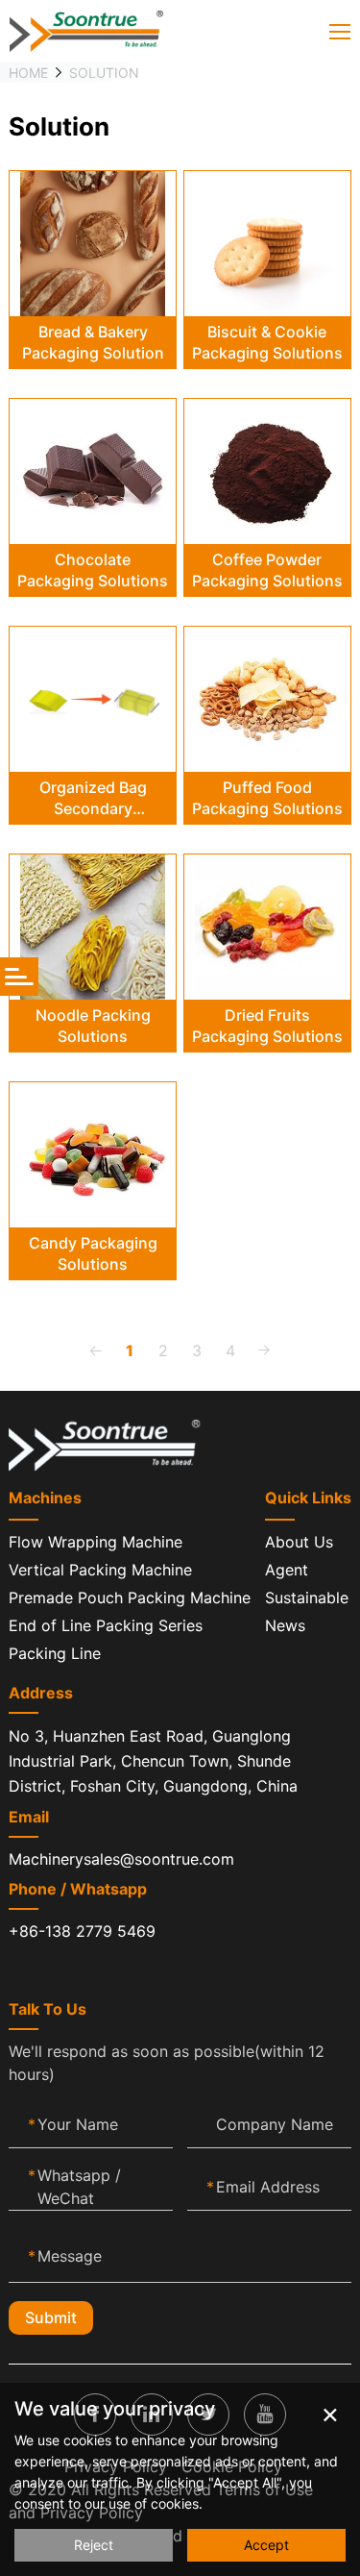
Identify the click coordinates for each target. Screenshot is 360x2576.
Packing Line (55, 1653)
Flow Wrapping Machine (96, 1542)
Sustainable (307, 1598)
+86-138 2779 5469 (82, 1931)
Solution (104, 73)
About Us (299, 1542)
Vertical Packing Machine (100, 1570)
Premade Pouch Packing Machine (130, 1598)
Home (28, 73)
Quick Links (308, 1498)
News (285, 1625)
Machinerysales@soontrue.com (121, 1859)
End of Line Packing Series (106, 1625)
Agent (287, 1570)
